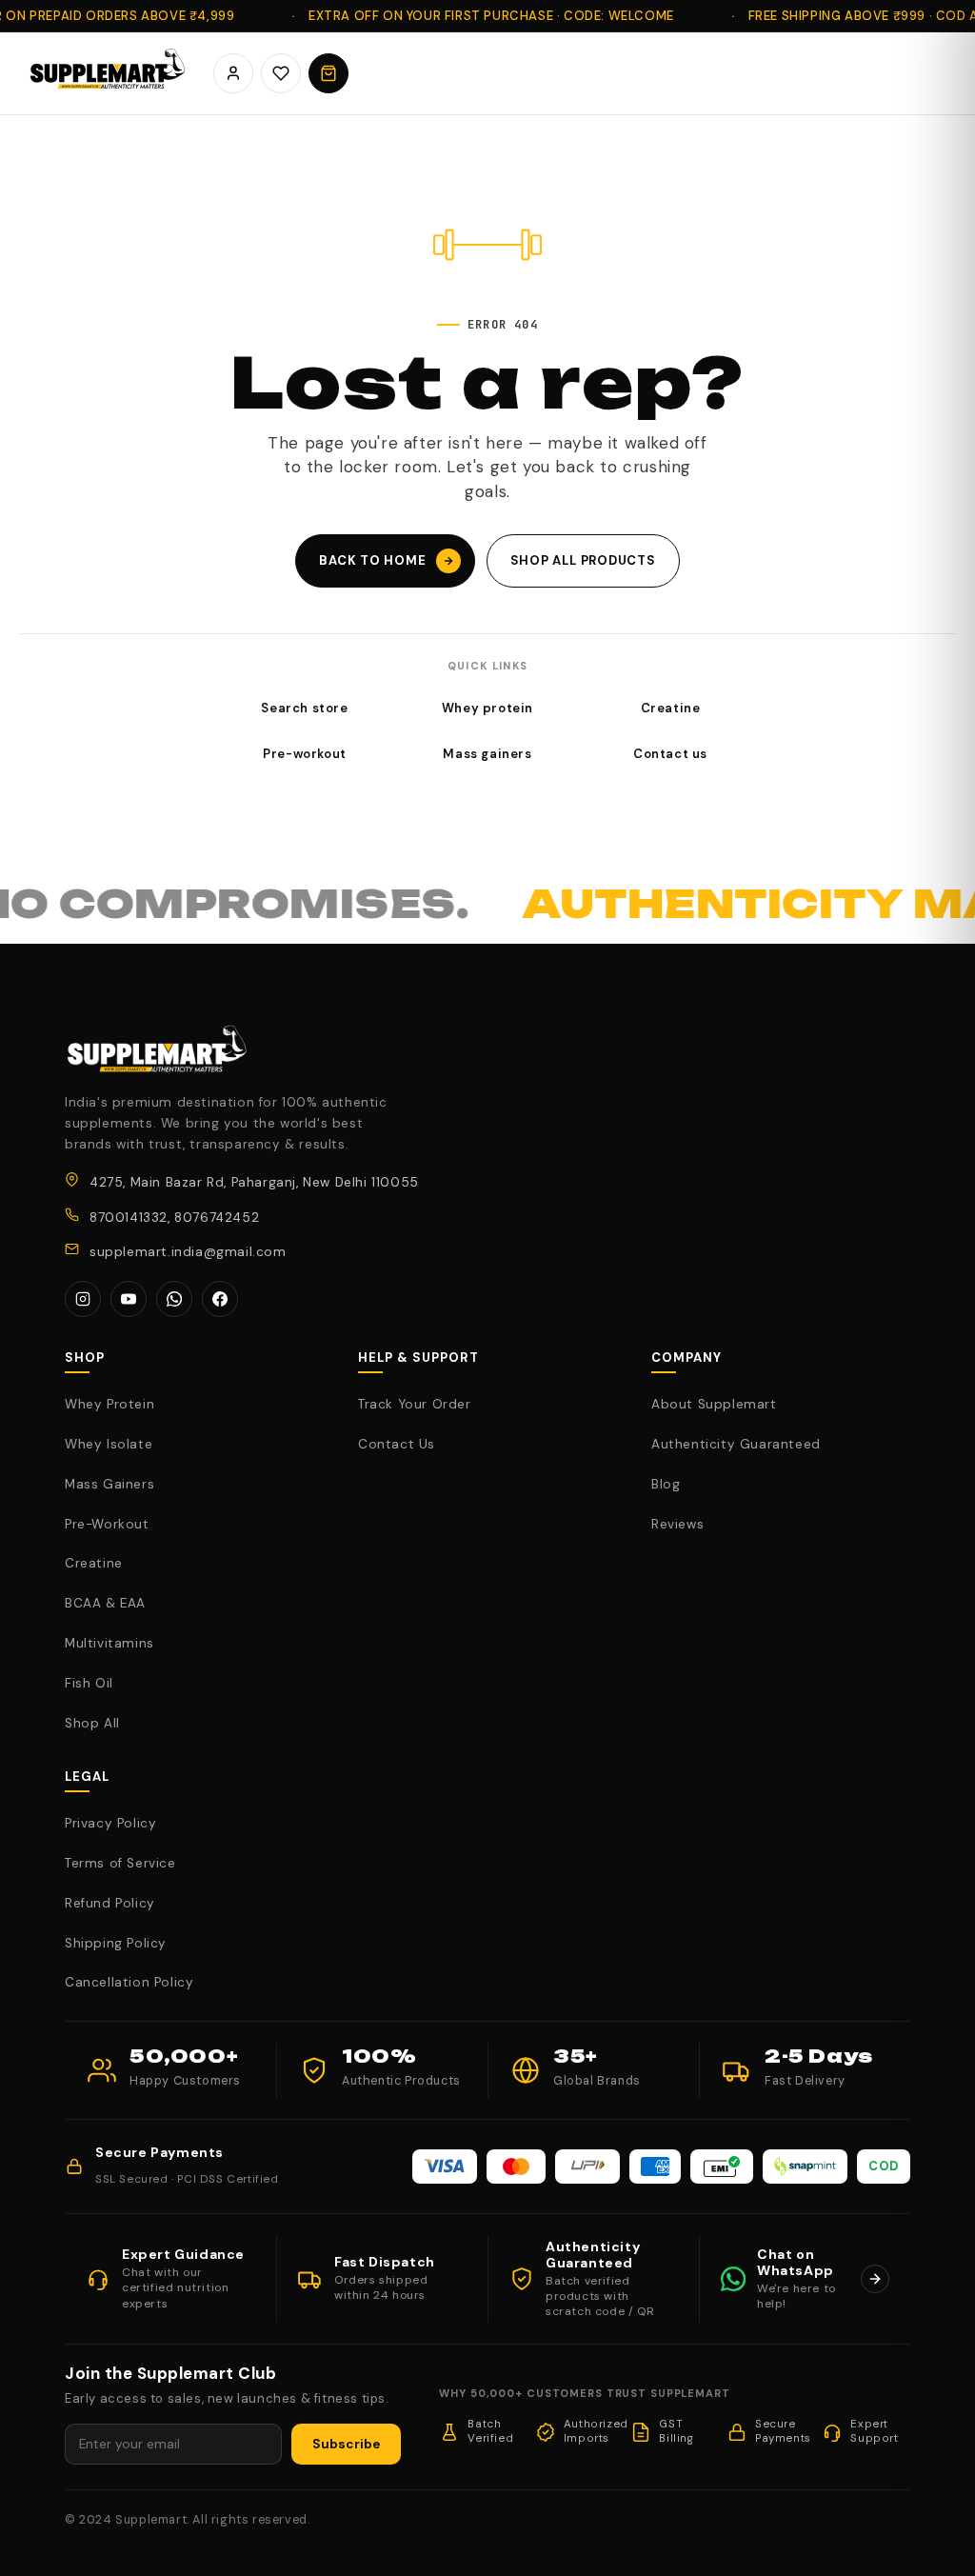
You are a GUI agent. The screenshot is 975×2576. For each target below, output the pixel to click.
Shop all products (583, 560)
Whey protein (487, 708)
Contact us (670, 754)
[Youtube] (129, 1299)
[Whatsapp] (174, 1299)
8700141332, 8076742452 (174, 1218)
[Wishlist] (281, 73)
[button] (328, 73)
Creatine (671, 708)
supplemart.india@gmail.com (188, 1252)
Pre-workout (305, 754)
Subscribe (346, 2444)
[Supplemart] (105, 73)
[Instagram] (83, 1299)
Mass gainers (487, 754)
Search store (304, 708)
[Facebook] (220, 1299)
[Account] (233, 73)
